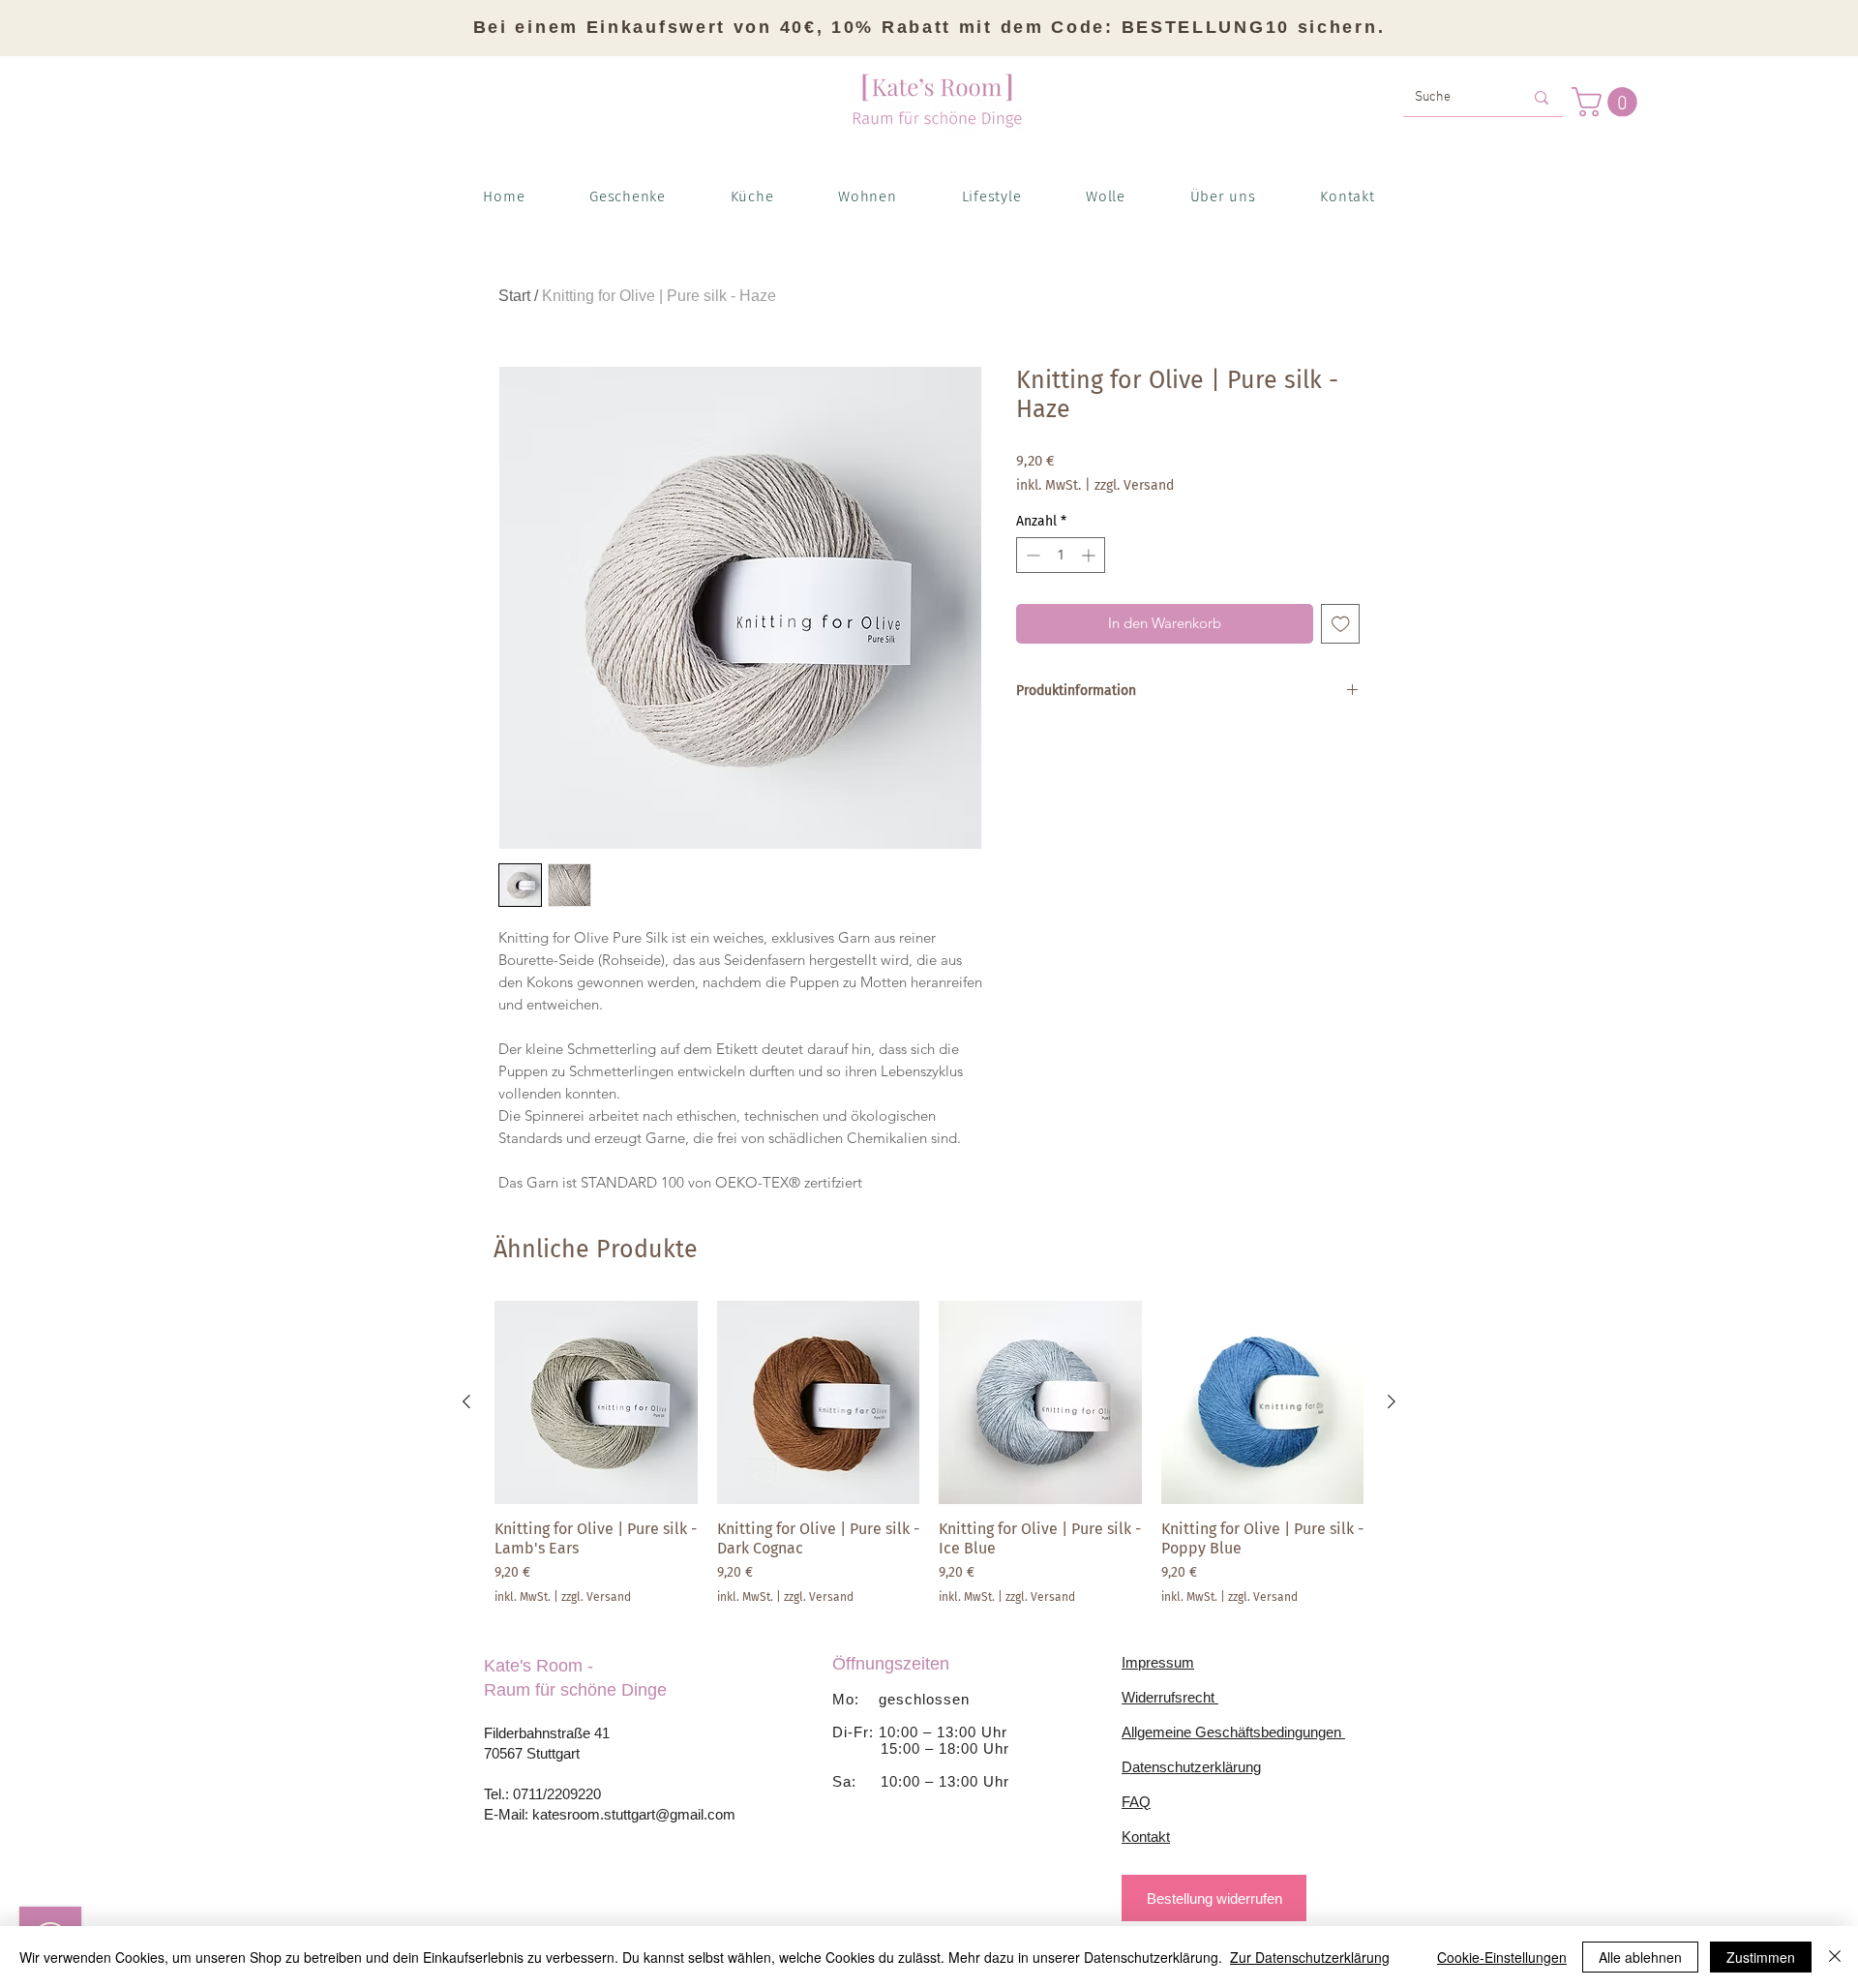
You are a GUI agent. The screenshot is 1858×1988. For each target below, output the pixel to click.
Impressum (1158, 1662)
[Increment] (1090, 555)
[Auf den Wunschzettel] (1341, 624)
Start (514, 296)
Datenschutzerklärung (1191, 1767)
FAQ (1136, 1802)
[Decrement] (1031, 555)
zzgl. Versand (1134, 485)
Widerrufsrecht (1170, 1697)
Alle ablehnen (1640, 1957)
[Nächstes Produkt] (1392, 1401)
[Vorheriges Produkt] (466, 1401)
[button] (1608, 102)
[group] (929, 1453)
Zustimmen (1761, 1957)
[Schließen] (1835, 1957)
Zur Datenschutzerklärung (1310, 1957)
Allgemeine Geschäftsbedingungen (1233, 1732)
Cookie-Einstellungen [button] (1502, 1957)
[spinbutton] (1061, 555)
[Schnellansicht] (596, 1402)
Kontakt (1146, 1837)
